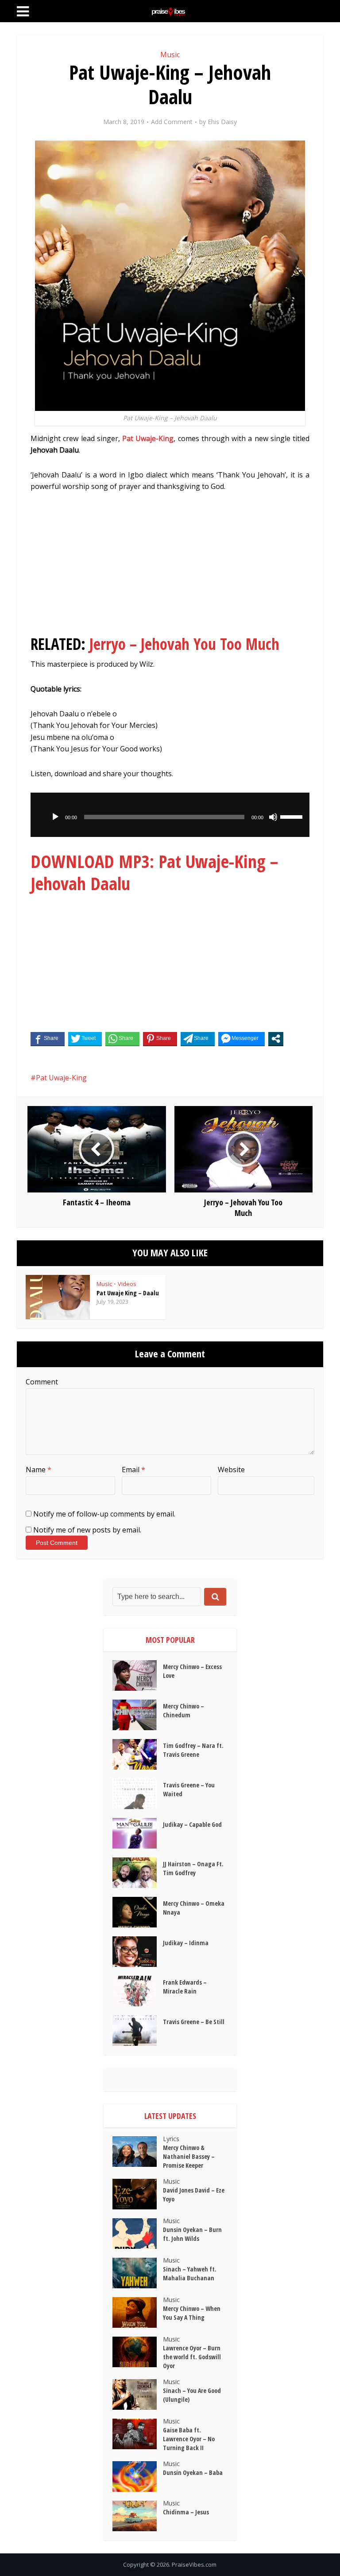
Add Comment (172, 122)
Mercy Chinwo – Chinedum (184, 1710)
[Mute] (273, 817)
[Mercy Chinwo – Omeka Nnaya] (138, 1912)
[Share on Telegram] (198, 1039)
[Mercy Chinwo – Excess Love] (138, 1675)
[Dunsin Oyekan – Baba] (138, 2476)
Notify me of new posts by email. (87, 1530)
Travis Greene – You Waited (189, 1789)
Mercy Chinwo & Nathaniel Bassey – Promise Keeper (189, 2156)
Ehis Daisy (222, 122)
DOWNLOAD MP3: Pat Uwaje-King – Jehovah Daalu (154, 872)
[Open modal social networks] (276, 1039)
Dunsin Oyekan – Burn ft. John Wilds (192, 2234)
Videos (127, 1284)
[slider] (293, 816)
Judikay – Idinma (186, 1943)
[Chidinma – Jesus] (138, 2516)
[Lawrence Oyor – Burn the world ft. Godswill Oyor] (138, 2352)
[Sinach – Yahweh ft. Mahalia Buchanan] (138, 2273)
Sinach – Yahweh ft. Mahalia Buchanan (190, 2273)
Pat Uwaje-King (148, 438)
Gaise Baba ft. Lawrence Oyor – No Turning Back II (189, 2439)
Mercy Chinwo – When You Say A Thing (192, 2313)
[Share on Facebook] (48, 1039)
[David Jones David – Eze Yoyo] (138, 2194)
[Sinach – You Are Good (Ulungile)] (138, 2394)
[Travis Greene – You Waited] (138, 1794)
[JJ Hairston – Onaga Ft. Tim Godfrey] (138, 1873)
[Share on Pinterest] (160, 1039)
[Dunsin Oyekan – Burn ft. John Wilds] (138, 2234)
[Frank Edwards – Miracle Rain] (138, 1991)
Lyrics (171, 2139)
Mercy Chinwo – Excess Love (192, 1671)
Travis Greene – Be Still (194, 2022)
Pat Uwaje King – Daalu (128, 1293)
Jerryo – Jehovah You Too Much (184, 644)
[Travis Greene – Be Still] (138, 2031)
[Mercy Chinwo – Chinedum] (138, 1715)
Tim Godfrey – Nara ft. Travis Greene (193, 1750)
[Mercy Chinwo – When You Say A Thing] (138, 2312)
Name (39, 1470)
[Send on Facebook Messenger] (241, 1039)
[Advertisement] (170, 567)
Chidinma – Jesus (186, 2512)
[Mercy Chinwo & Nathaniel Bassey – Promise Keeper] (138, 2152)
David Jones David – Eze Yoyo (194, 2195)
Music (170, 55)
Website (231, 1470)
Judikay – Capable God (192, 1824)
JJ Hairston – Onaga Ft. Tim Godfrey (193, 1868)
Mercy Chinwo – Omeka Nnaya (194, 1908)
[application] (170, 815)
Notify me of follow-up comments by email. (104, 1514)
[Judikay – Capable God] (138, 1833)
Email (133, 1470)
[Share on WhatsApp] (122, 1039)
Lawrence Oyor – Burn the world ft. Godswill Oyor (192, 2357)
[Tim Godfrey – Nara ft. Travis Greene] (138, 1754)
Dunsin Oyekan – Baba (193, 2472)
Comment (42, 1382)
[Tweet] (85, 1039)
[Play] (55, 817)
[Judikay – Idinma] (138, 1952)
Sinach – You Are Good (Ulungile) (192, 2395)
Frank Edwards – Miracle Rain (185, 1987)
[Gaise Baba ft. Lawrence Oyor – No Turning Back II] (138, 2434)
